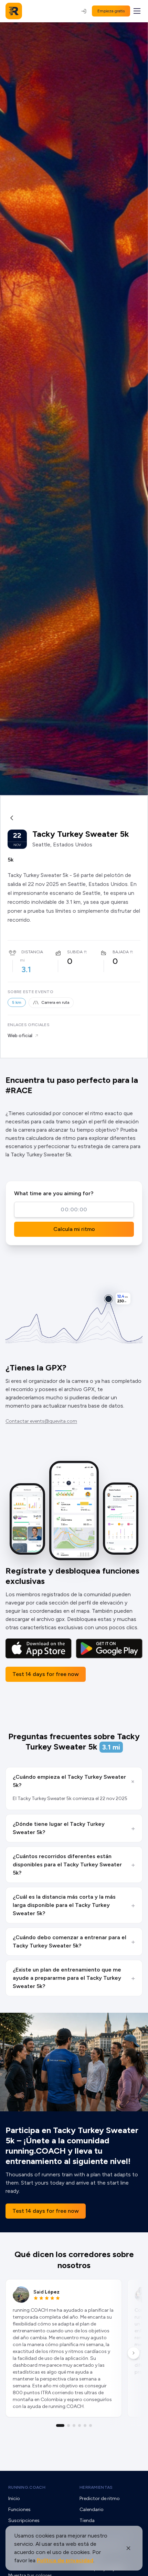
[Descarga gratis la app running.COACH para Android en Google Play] (109, 1648)
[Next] (134, 2353)
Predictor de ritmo (100, 2499)
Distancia (32, 952)
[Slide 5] (85, 2425)
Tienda (87, 2521)
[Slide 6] (91, 2425)
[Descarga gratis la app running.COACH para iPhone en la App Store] (39, 1648)
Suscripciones (24, 2521)
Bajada (121, 952)
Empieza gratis (111, 11)
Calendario (92, 2510)
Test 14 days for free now (46, 1674)
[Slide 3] (74, 2425)
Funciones (19, 2510)
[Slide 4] (80, 2425)
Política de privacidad (65, 2560)
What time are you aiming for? (54, 1193)
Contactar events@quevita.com (41, 1421)
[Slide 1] (60, 2425)
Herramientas (96, 2487)
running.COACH (27, 2487)
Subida (75, 952)
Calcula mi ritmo (74, 1229)
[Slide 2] (68, 2425)
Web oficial (20, 1036)
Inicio (14, 2499)
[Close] (128, 2548)
